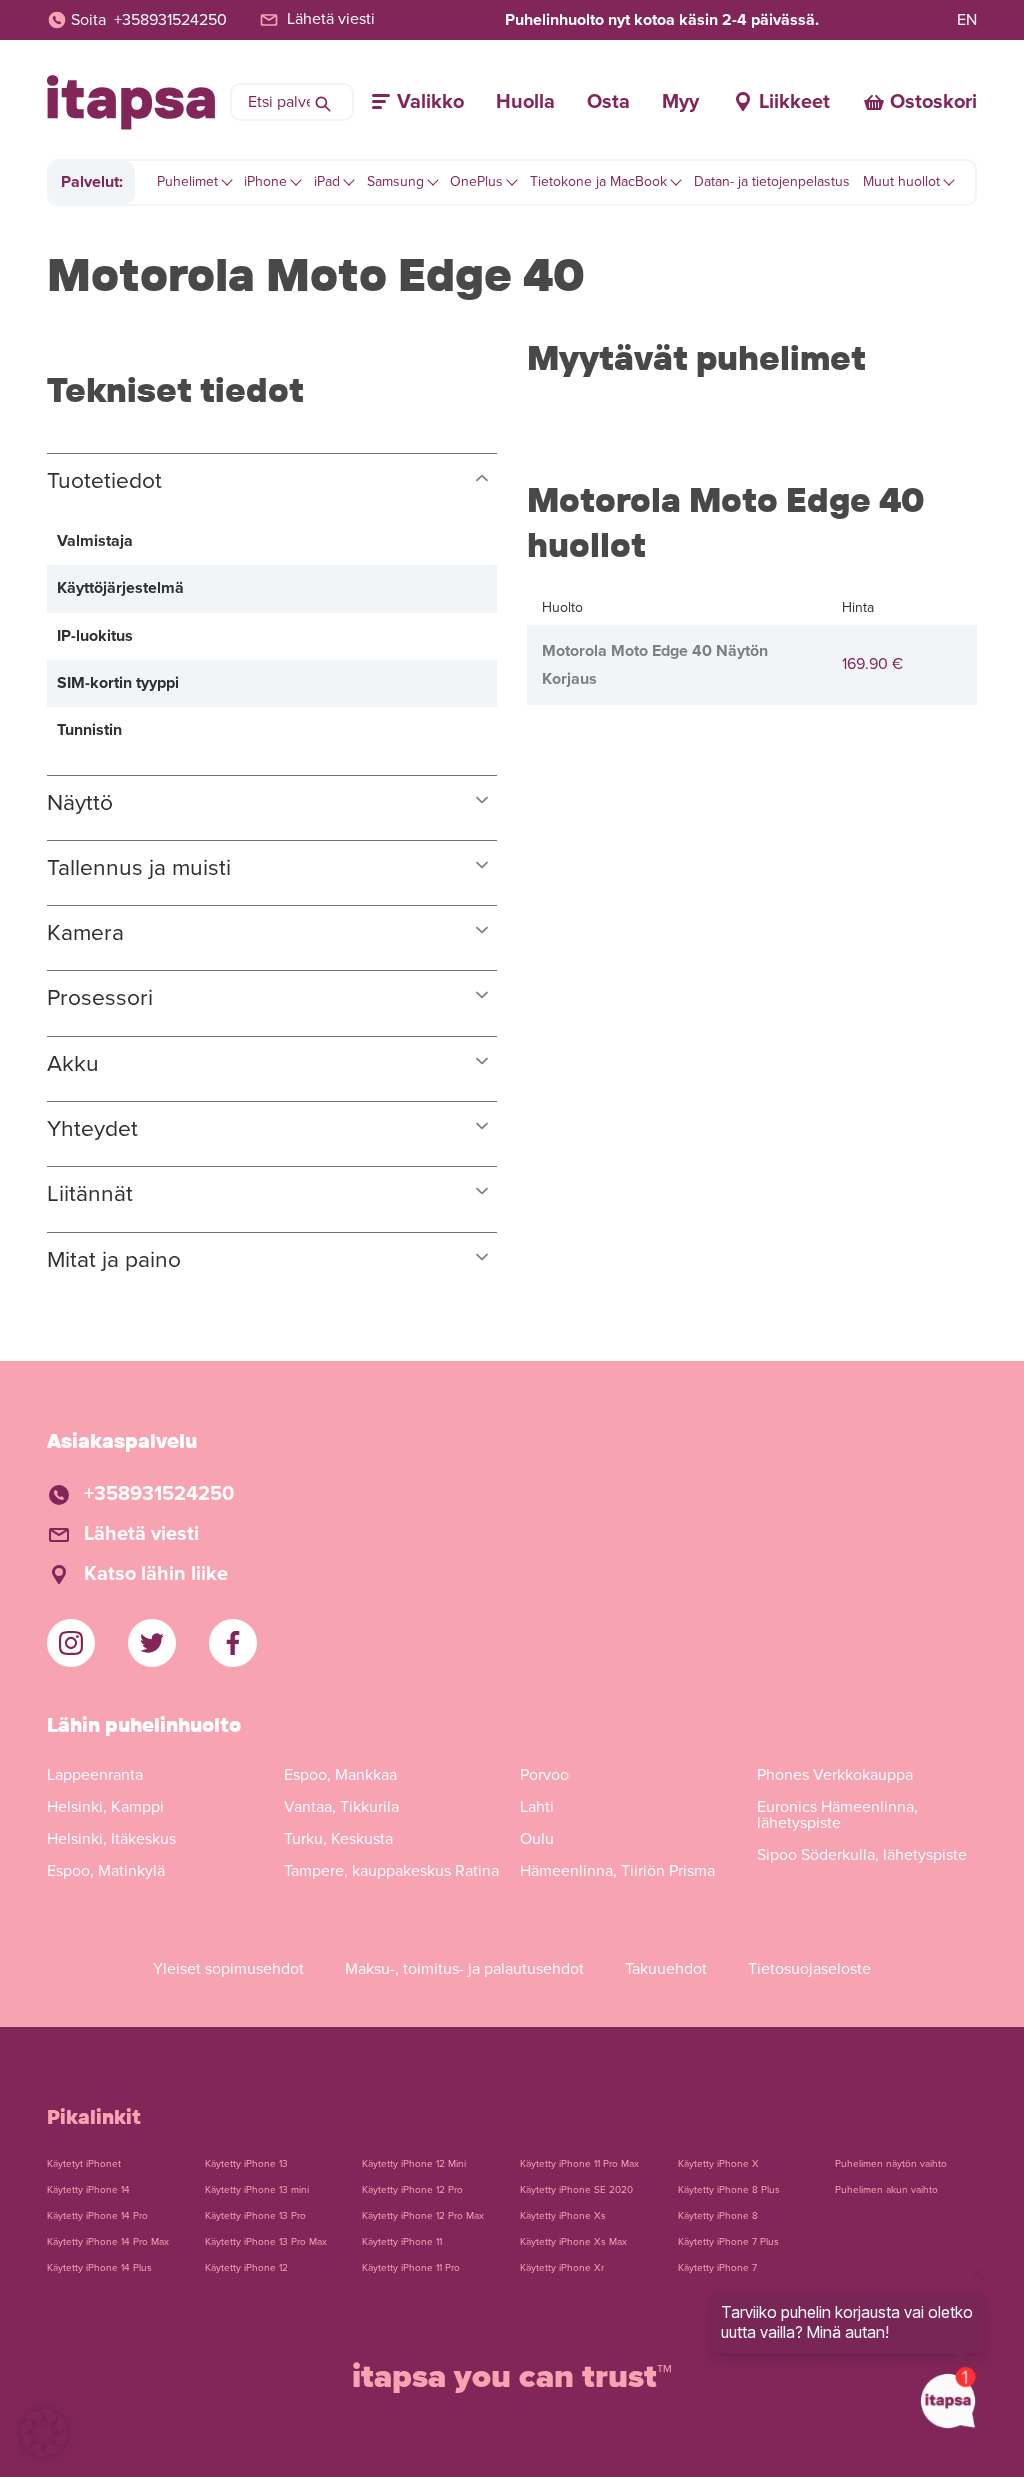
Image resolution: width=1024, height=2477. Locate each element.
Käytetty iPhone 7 (717, 2268)
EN (967, 20)
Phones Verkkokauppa (835, 1775)
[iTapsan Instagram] (71, 1643)
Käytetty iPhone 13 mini (257, 2190)
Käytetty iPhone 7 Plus (728, 2242)
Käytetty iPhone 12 (246, 2268)
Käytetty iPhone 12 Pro (412, 2190)
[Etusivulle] (131, 102)
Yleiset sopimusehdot (228, 1969)
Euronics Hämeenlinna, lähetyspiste (837, 1815)
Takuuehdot (666, 1969)
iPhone (265, 181)
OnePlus (476, 181)
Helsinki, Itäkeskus (111, 1839)
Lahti (537, 1807)
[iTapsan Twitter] (152, 1643)
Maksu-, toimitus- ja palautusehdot (464, 1969)
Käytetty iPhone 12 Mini (414, 2164)
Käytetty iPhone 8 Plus (729, 2190)
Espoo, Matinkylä (106, 1871)
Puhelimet (187, 181)
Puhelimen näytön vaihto (891, 2164)
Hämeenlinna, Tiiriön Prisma (617, 1871)
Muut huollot (901, 181)
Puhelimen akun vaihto (886, 2190)
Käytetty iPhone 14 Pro (97, 2216)
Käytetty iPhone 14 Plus (99, 2268)
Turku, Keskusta (338, 1839)
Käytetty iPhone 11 (402, 2242)
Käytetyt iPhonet (84, 2164)
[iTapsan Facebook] (233, 1643)
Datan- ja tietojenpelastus (772, 181)
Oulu (537, 1839)
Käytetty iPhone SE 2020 (576, 2190)
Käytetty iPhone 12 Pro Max (423, 2216)
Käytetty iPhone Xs (563, 2216)
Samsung (395, 181)
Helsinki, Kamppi (105, 1807)
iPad (327, 181)
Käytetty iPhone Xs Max (573, 2242)
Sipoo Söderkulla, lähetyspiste (862, 1855)
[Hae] (323, 102)
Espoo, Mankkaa (340, 1775)
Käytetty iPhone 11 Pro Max (579, 2164)
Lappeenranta (95, 1775)
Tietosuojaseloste (809, 1969)
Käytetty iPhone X (718, 2164)
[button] (44, 2433)
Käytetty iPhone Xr (562, 2268)
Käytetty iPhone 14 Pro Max (108, 2242)
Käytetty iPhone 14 (88, 2190)
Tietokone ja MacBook (598, 181)
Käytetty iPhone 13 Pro (255, 2216)
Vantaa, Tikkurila (341, 1807)
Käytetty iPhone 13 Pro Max (266, 2242)
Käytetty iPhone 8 (718, 2216)
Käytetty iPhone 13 (246, 2164)
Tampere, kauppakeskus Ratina (391, 1871)
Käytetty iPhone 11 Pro (411, 2268)
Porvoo (544, 1775)
